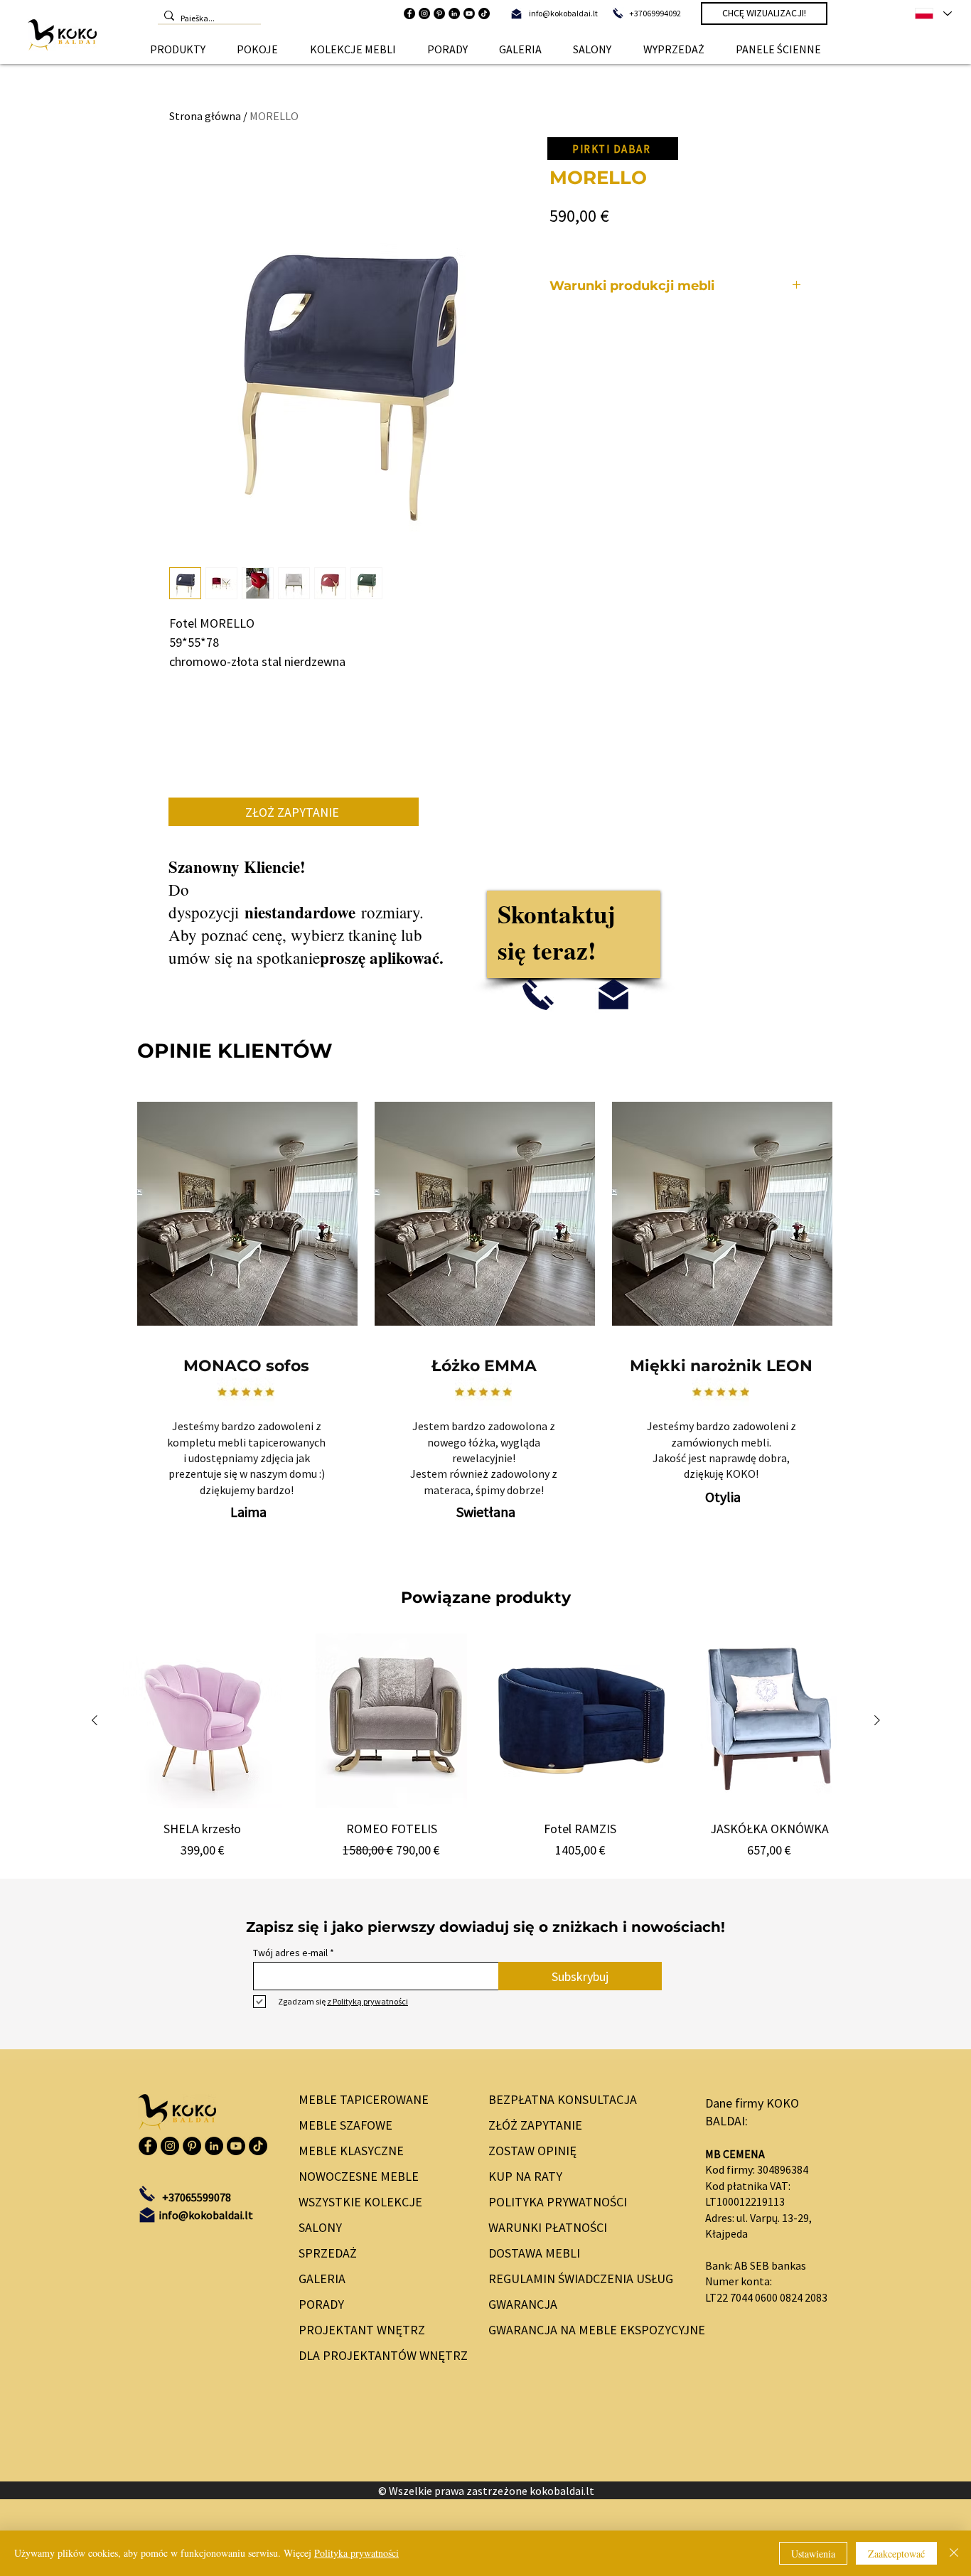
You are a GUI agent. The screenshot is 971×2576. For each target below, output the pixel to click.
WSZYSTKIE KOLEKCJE (360, 2202)
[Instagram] (424, 14)
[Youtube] (469, 14)
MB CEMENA (735, 2154)
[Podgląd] (203, 1721)
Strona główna (205, 116)
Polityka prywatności (356, 2553)
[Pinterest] (439, 14)
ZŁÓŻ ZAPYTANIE (535, 2125)
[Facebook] (409, 14)
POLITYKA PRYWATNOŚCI (558, 2202)
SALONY (320, 2227)
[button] (178, 49)
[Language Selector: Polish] (933, 14)
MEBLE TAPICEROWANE (364, 2099)
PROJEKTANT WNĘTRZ (362, 2330)
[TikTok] (484, 14)
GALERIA (322, 2279)
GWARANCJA (523, 2304)
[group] (486, 1746)
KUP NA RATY (525, 2176)
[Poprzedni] (95, 1720)
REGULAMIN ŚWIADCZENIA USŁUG (581, 2279)
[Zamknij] (954, 2553)
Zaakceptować (896, 2554)
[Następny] (877, 1720)
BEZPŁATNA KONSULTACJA (563, 2099)
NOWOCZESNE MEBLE (359, 2176)
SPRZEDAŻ (328, 2253)
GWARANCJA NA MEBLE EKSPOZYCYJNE (585, 2330)
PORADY (321, 2304)
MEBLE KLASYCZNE (351, 2151)
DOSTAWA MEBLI (534, 2253)
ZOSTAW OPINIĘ (532, 2151)
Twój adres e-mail (290, 1953)
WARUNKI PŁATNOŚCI (548, 2227)
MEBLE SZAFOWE (345, 2125)
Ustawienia (813, 2554)
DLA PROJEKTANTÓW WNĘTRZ (380, 2355)
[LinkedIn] (454, 14)
